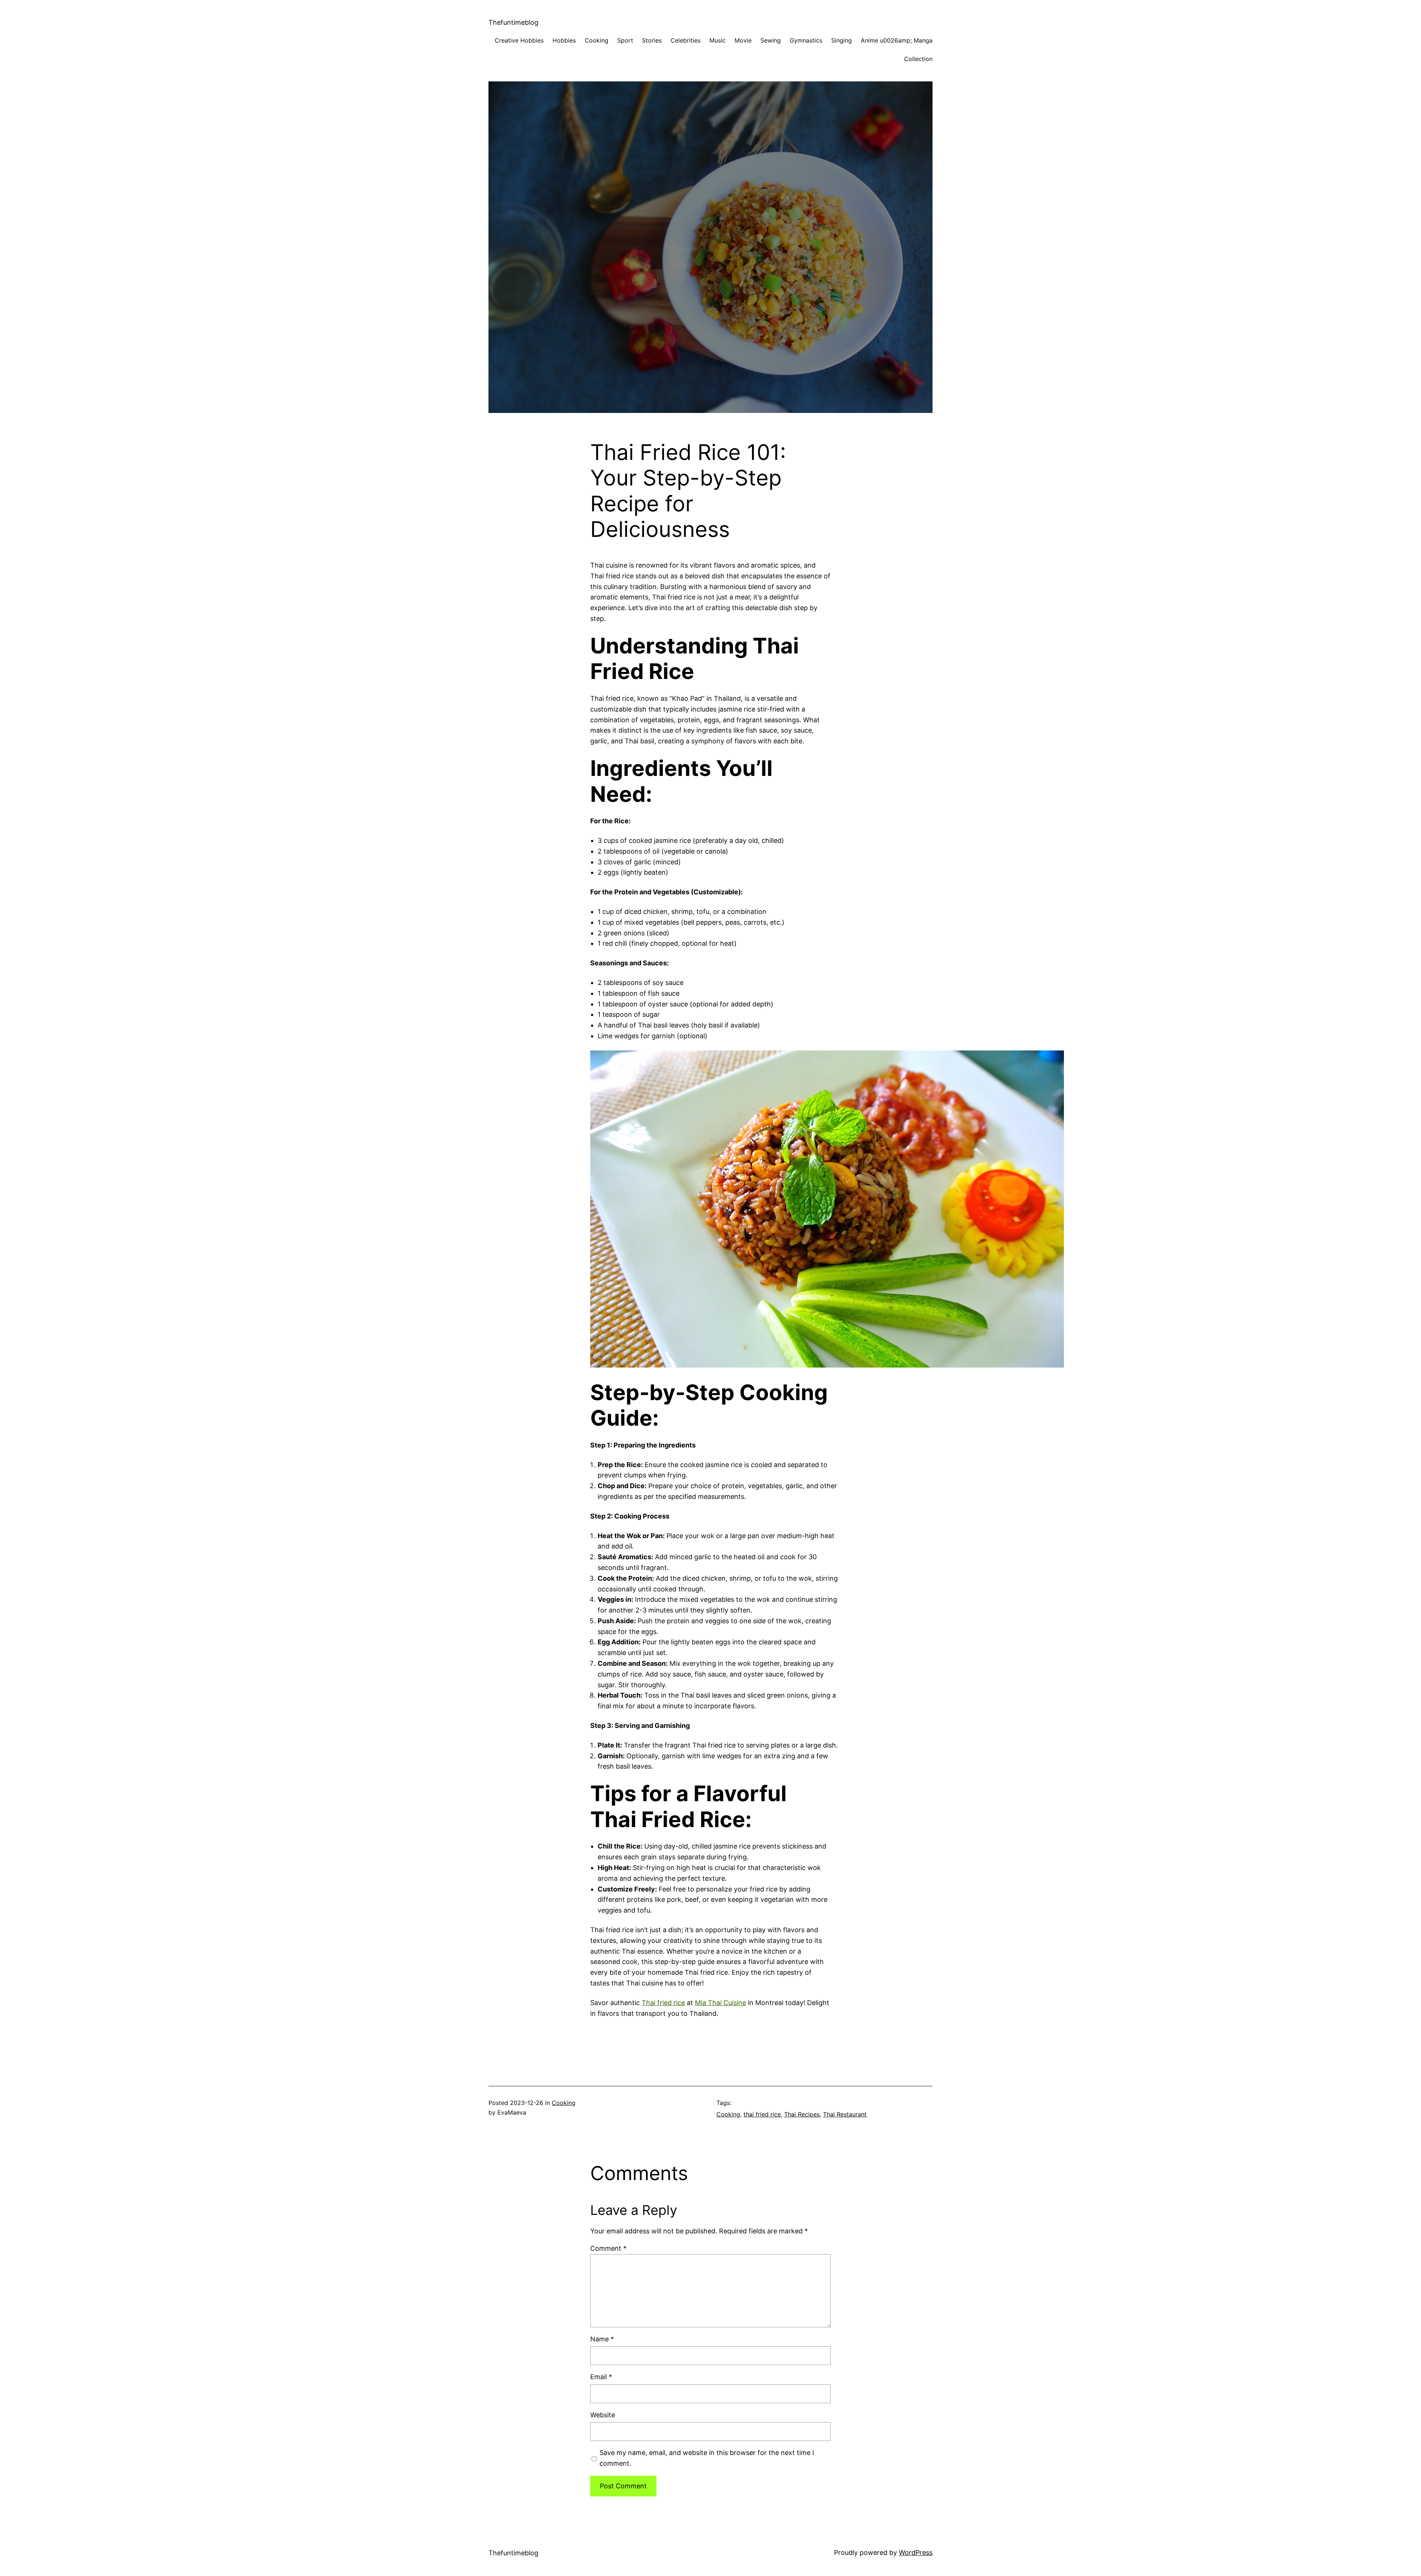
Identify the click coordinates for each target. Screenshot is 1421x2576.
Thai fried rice (663, 2003)
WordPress (916, 2553)
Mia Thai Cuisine (720, 2003)
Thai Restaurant (845, 2114)
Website (603, 2415)
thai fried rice (762, 2114)
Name (602, 2339)
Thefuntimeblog (513, 22)
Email (601, 2377)
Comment (608, 2248)
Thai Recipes (802, 2114)
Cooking (564, 2103)
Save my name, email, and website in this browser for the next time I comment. (707, 2458)
